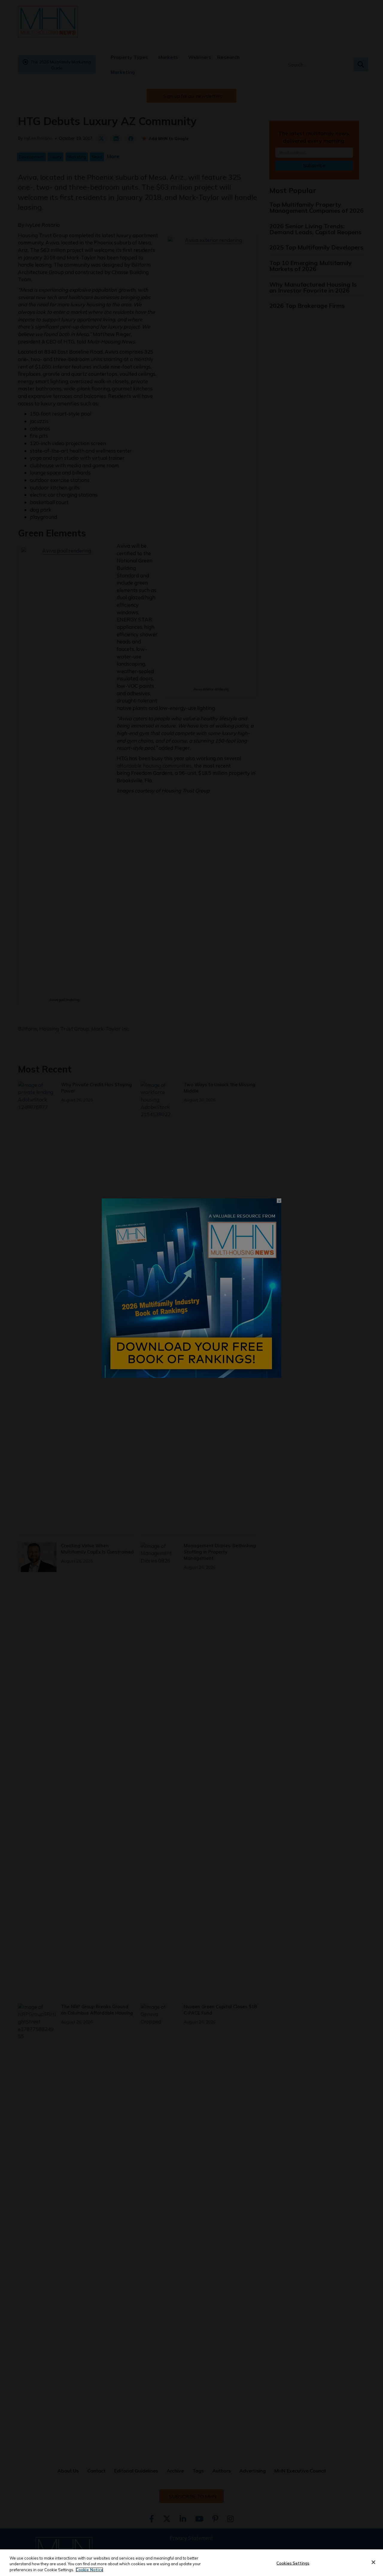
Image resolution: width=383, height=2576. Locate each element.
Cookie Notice (89, 2570)
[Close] (373, 2562)
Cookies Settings (293, 2563)
